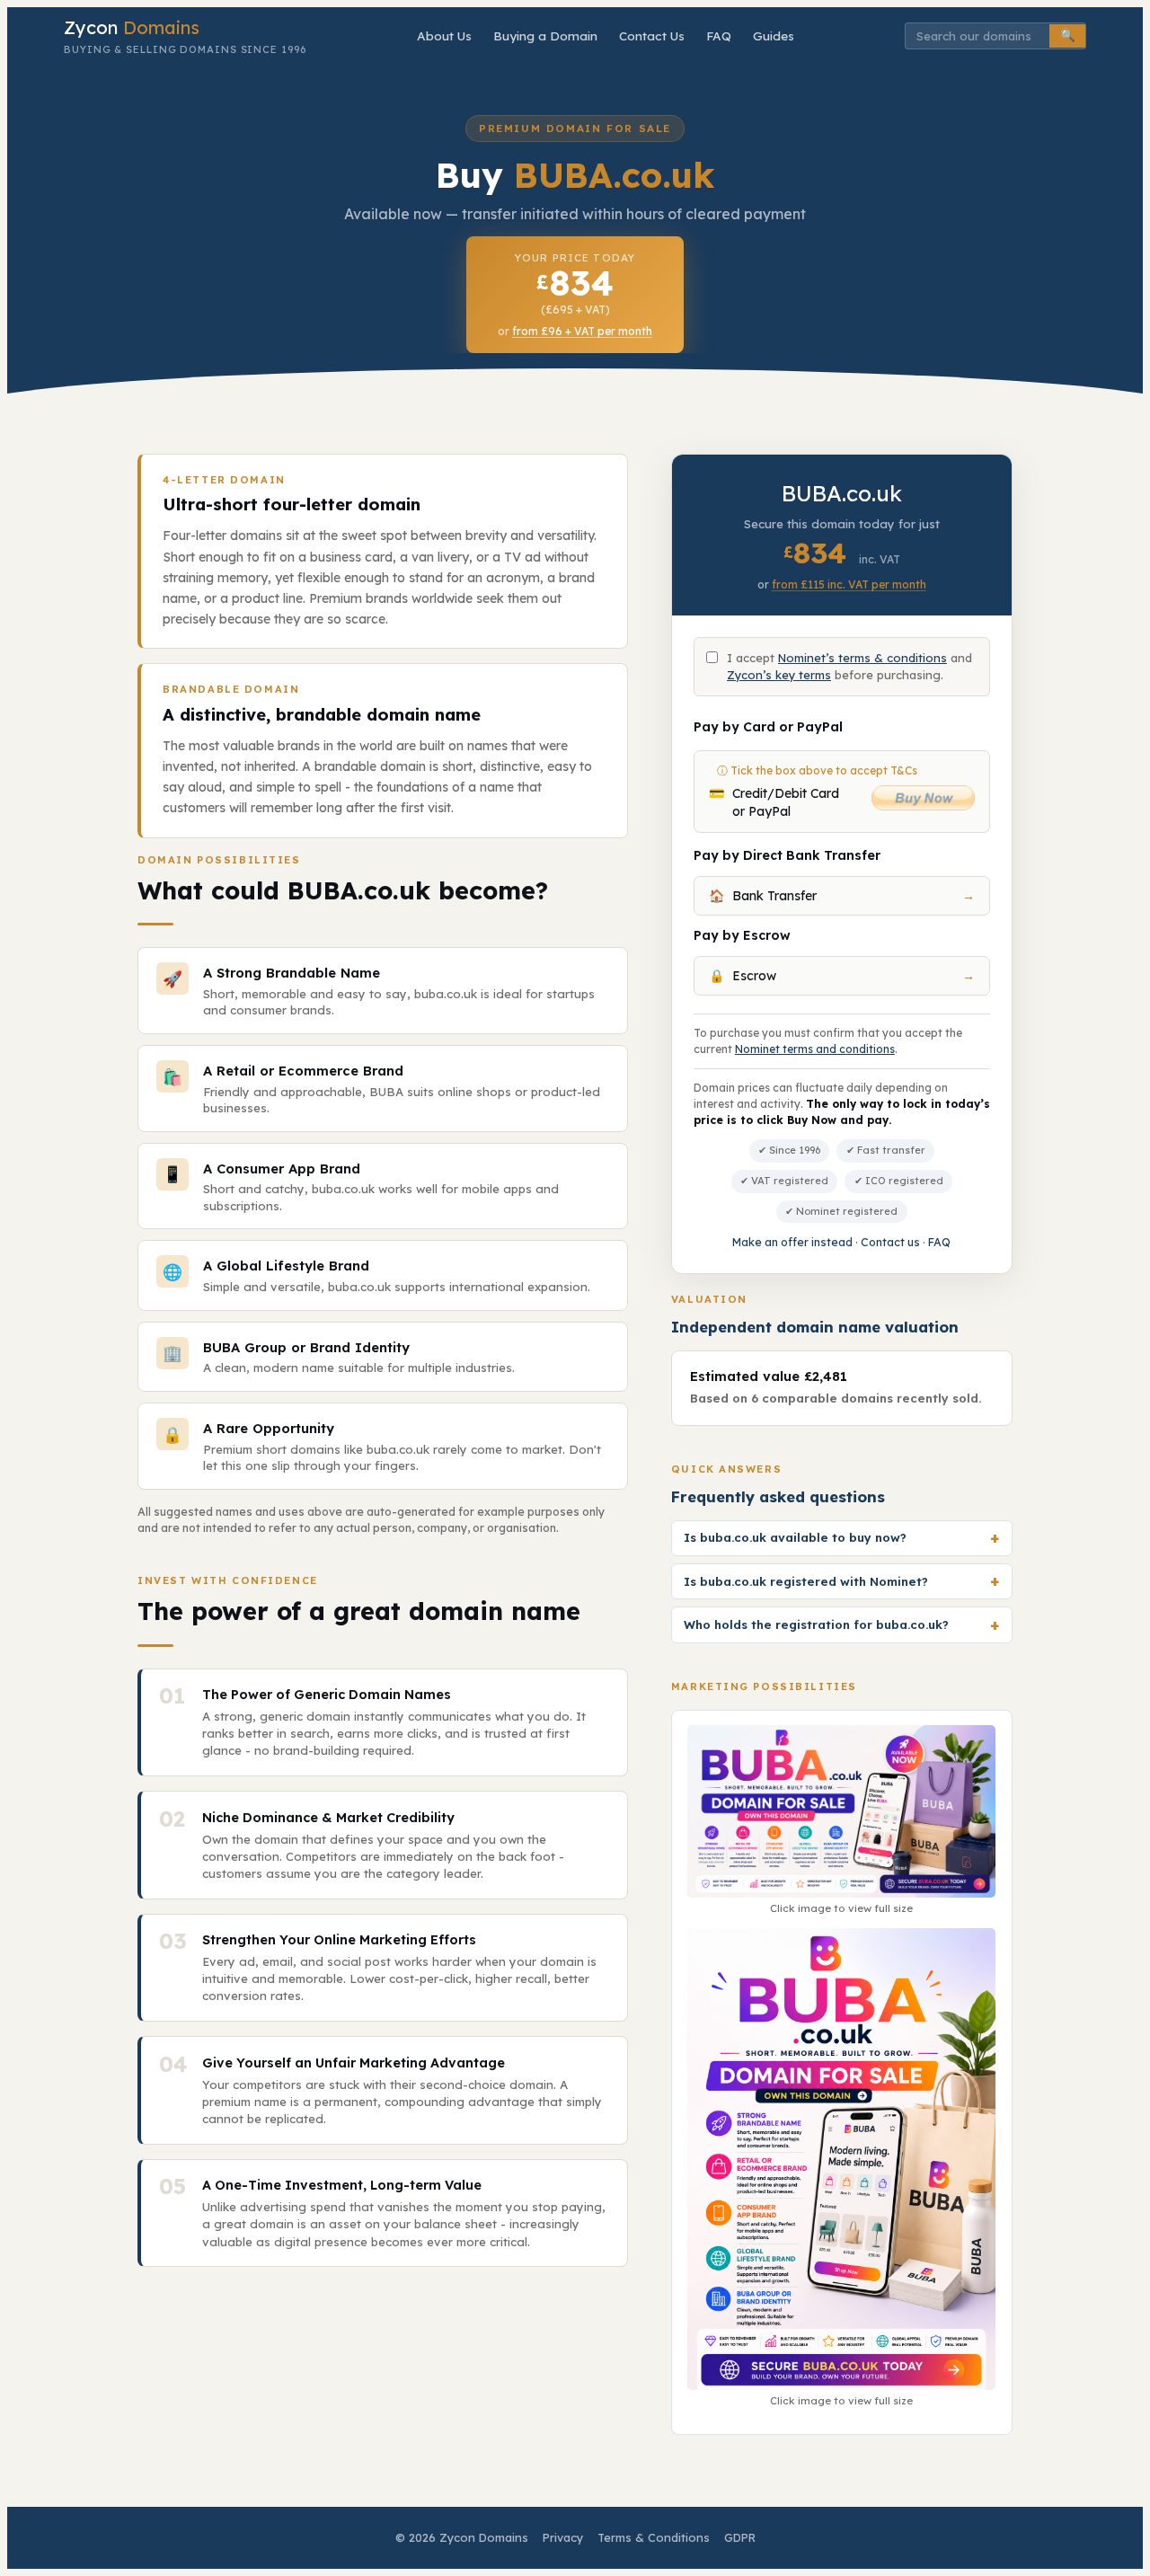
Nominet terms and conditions (815, 1049)
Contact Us (652, 35)
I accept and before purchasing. (849, 666)
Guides (774, 35)
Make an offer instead (792, 1242)
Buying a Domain (545, 35)
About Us (444, 35)
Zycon (132, 27)
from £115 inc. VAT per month (849, 584)
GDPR (740, 2537)
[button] (842, 1538)
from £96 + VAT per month (582, 331)
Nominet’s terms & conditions (862, 658)
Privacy (563, 2537)
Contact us (890, 1242)
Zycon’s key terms (779, 675)
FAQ (719, 35)
